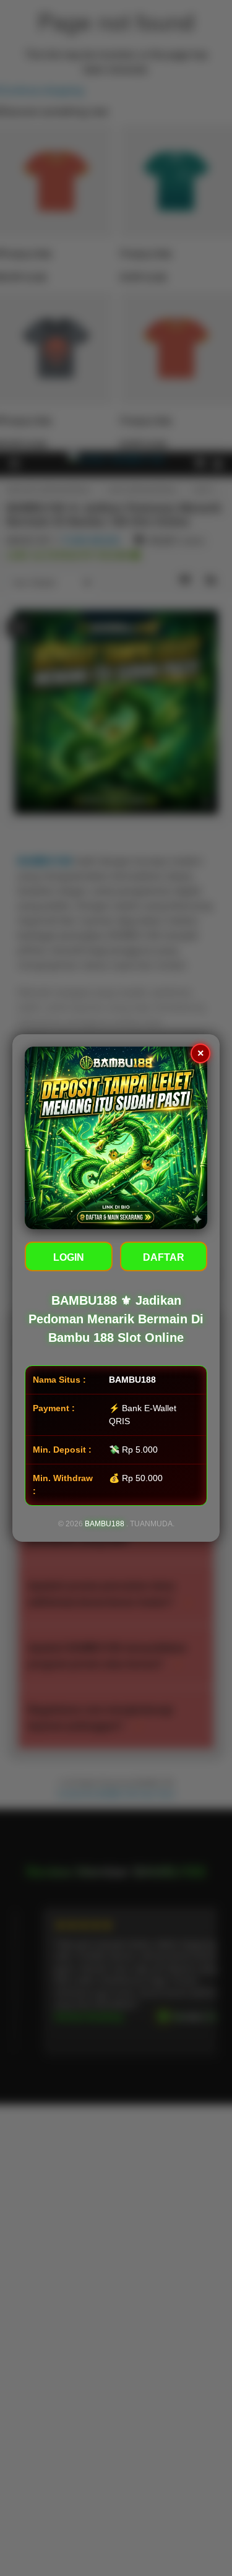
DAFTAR (164, 1257)
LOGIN (69, 1257)
